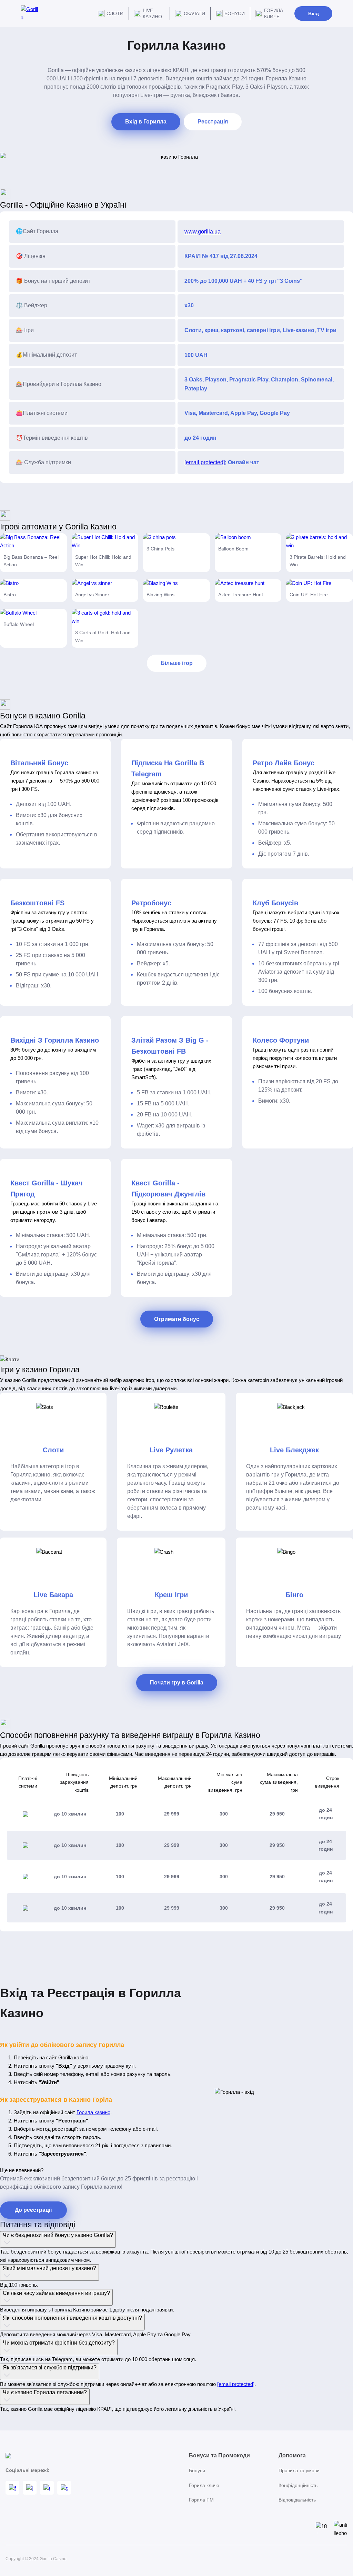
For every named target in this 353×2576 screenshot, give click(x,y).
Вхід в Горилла (146, 122)
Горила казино (93, 2112)
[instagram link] (30, 2488)
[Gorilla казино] (29, 13)
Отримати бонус (177, 1319)
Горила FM (201, 2500)
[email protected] (205, 462)
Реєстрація (213, 122)
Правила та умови (299, 2470)
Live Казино (152, 13)
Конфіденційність (298, 2485)
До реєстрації (33, 2210)
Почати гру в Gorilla (177, 1683)
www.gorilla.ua (203, 232)
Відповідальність (297, 2500)
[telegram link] (47, 2488)
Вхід (314, 13)
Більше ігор (177, 663)
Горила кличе (274, 13)
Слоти (115, 13)
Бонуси (235, 13)
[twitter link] (64, 2488)
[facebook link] (12, 2488)
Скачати (194, 13)
